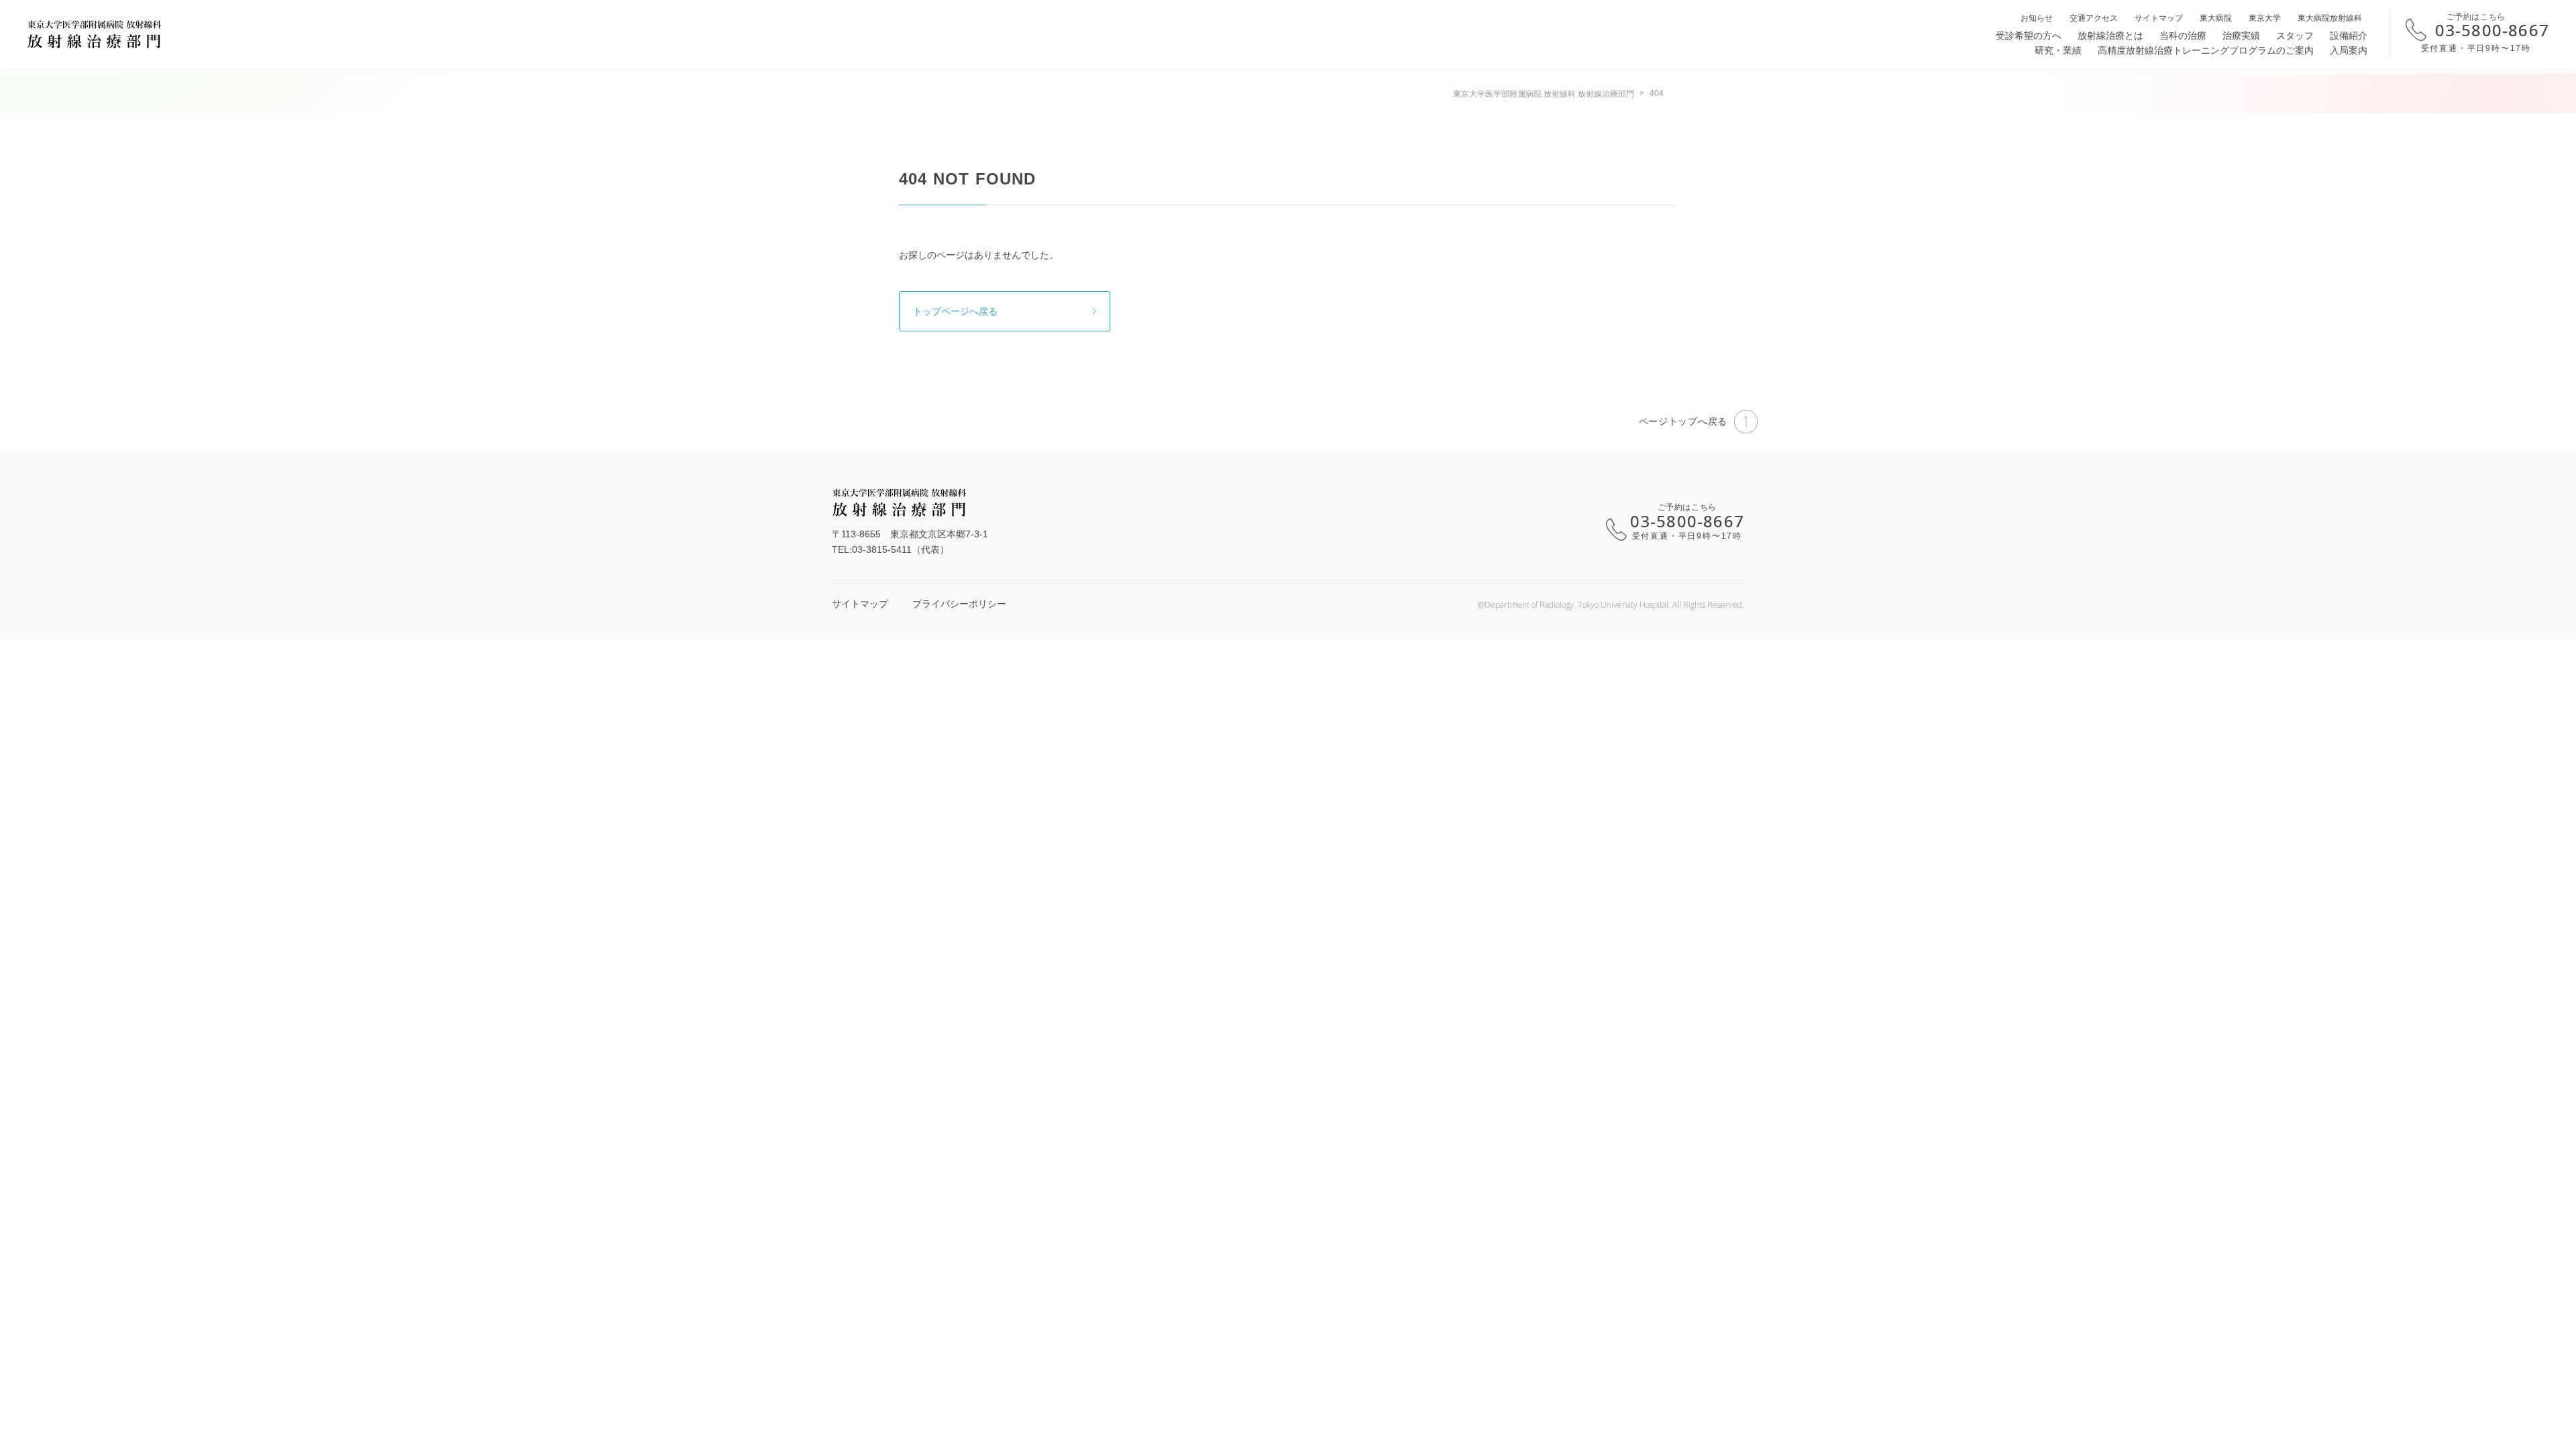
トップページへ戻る (955, 311)
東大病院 (2216, 18)
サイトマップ (2159, 18)
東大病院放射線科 (2330, 18)
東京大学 (2265, 18)
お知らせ (2037, 18)
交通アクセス (2094, 18)
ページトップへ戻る (1683, 421)
